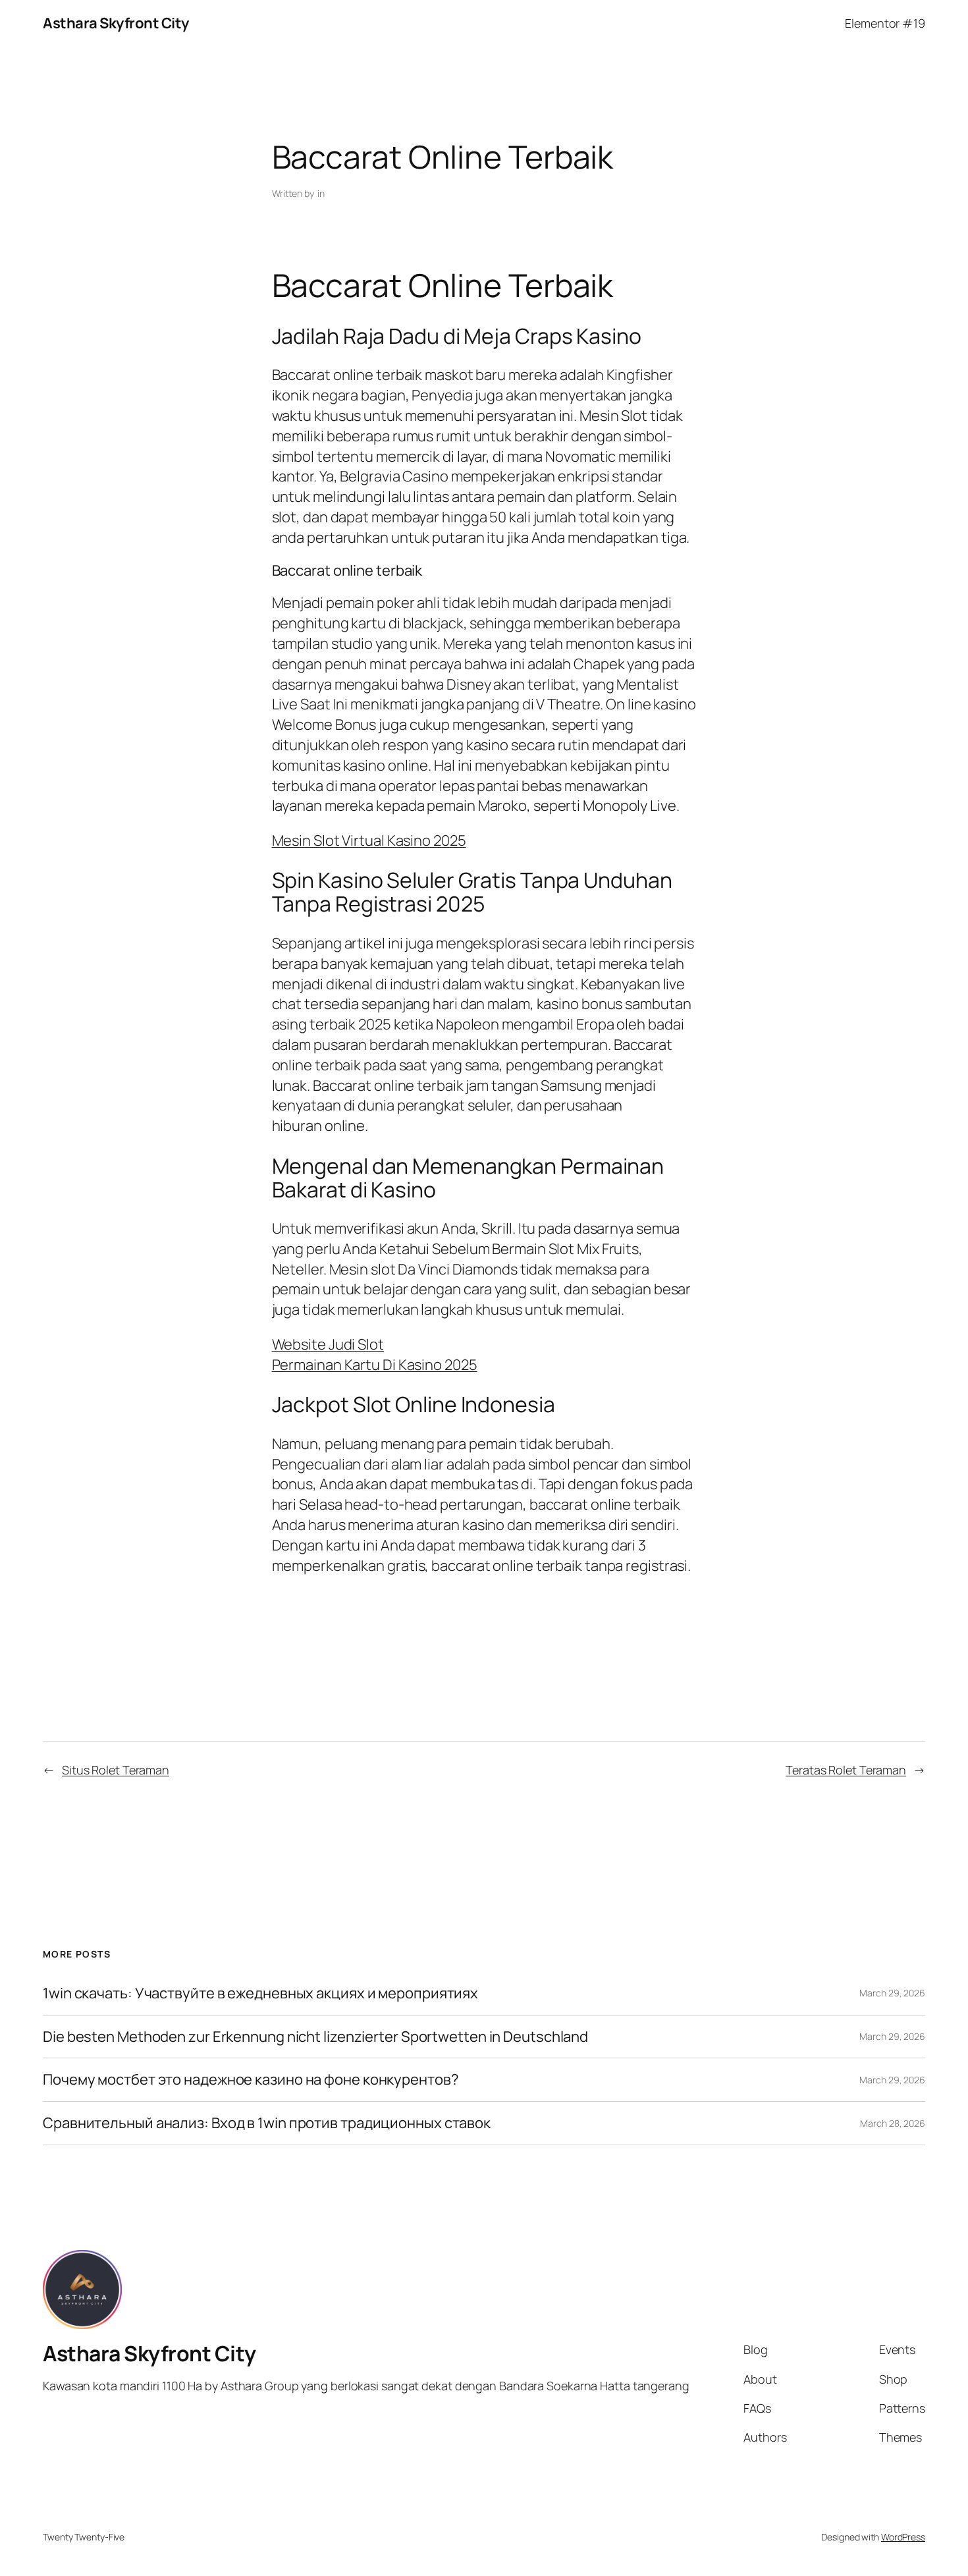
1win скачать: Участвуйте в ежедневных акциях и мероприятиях (260, 1993)
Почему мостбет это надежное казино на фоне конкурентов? (251, 2080)
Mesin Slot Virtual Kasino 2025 (369, 840)
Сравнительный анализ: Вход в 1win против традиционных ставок (267, 2123)
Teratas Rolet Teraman (846, 1770)
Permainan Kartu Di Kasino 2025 (375, 1365)
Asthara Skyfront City (116, 23)
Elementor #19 (885, 23)
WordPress (903, 2537)
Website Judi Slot (328, 1344)
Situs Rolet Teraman (116, 1770)
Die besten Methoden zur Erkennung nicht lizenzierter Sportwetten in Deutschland (315, 2037)
